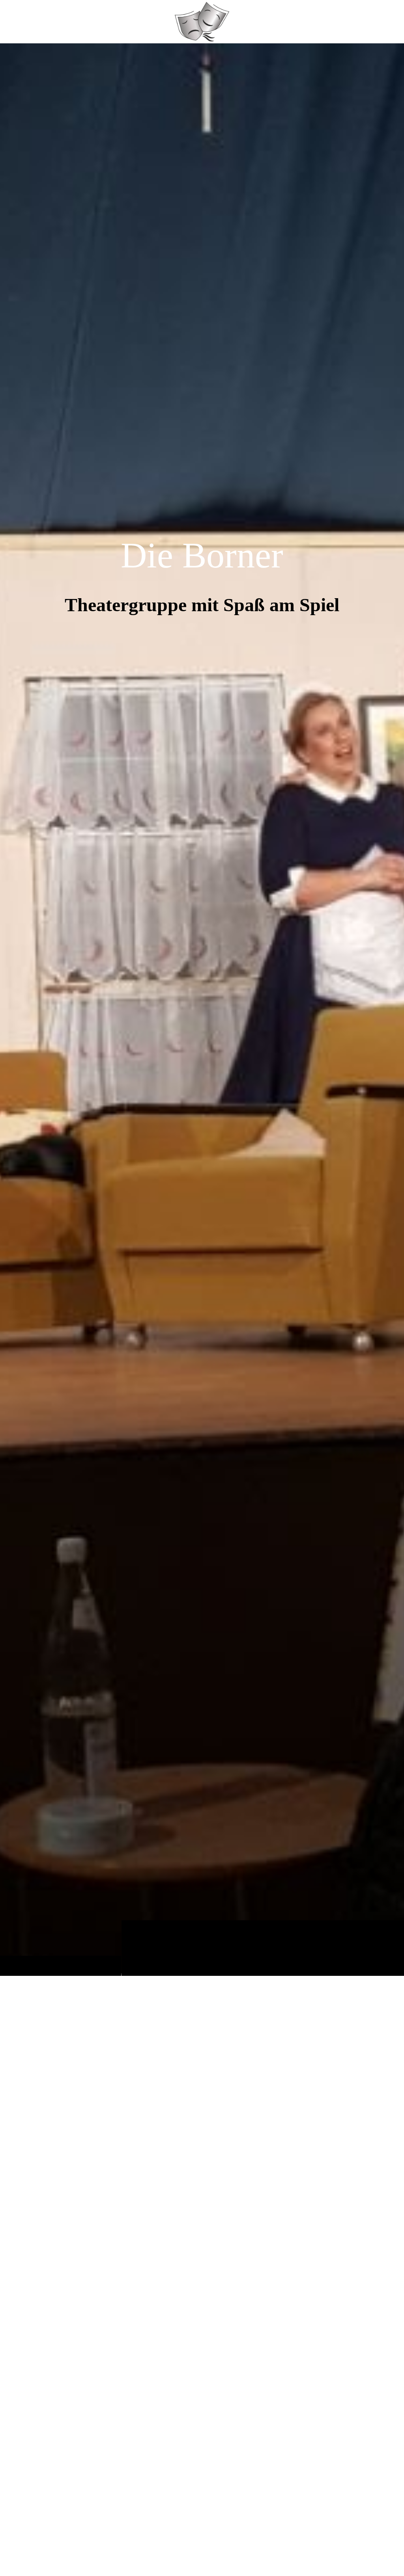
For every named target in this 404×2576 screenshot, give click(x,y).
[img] (202, 1009)
